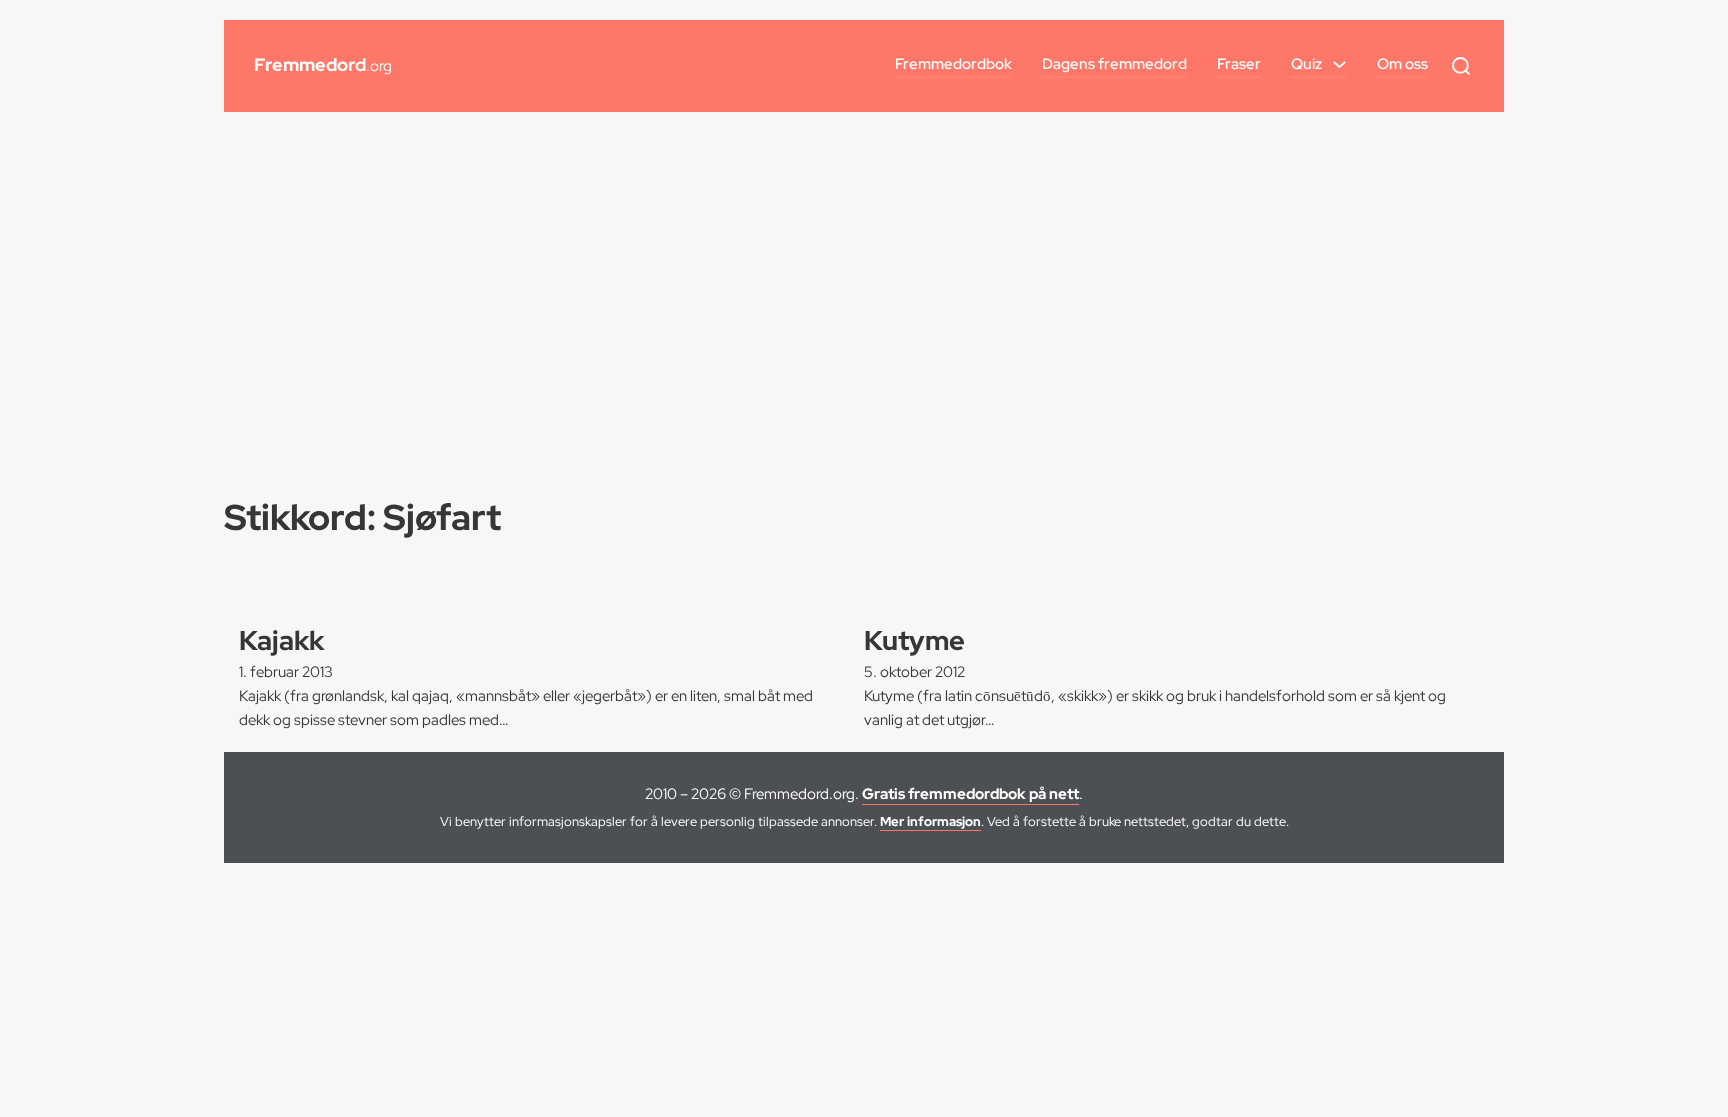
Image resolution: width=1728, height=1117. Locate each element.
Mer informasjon (930, 821)
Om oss (1402, 64)
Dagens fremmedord (1114, 64)
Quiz (1306, 64)
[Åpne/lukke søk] (1461, 66)
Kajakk (281, 640)
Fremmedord (323, 64)
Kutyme (914, 640)
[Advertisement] (864, 282)
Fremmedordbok (953, 64)
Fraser (1239, 64)
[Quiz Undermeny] (1339, 64)
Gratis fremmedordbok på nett (970, 794)
